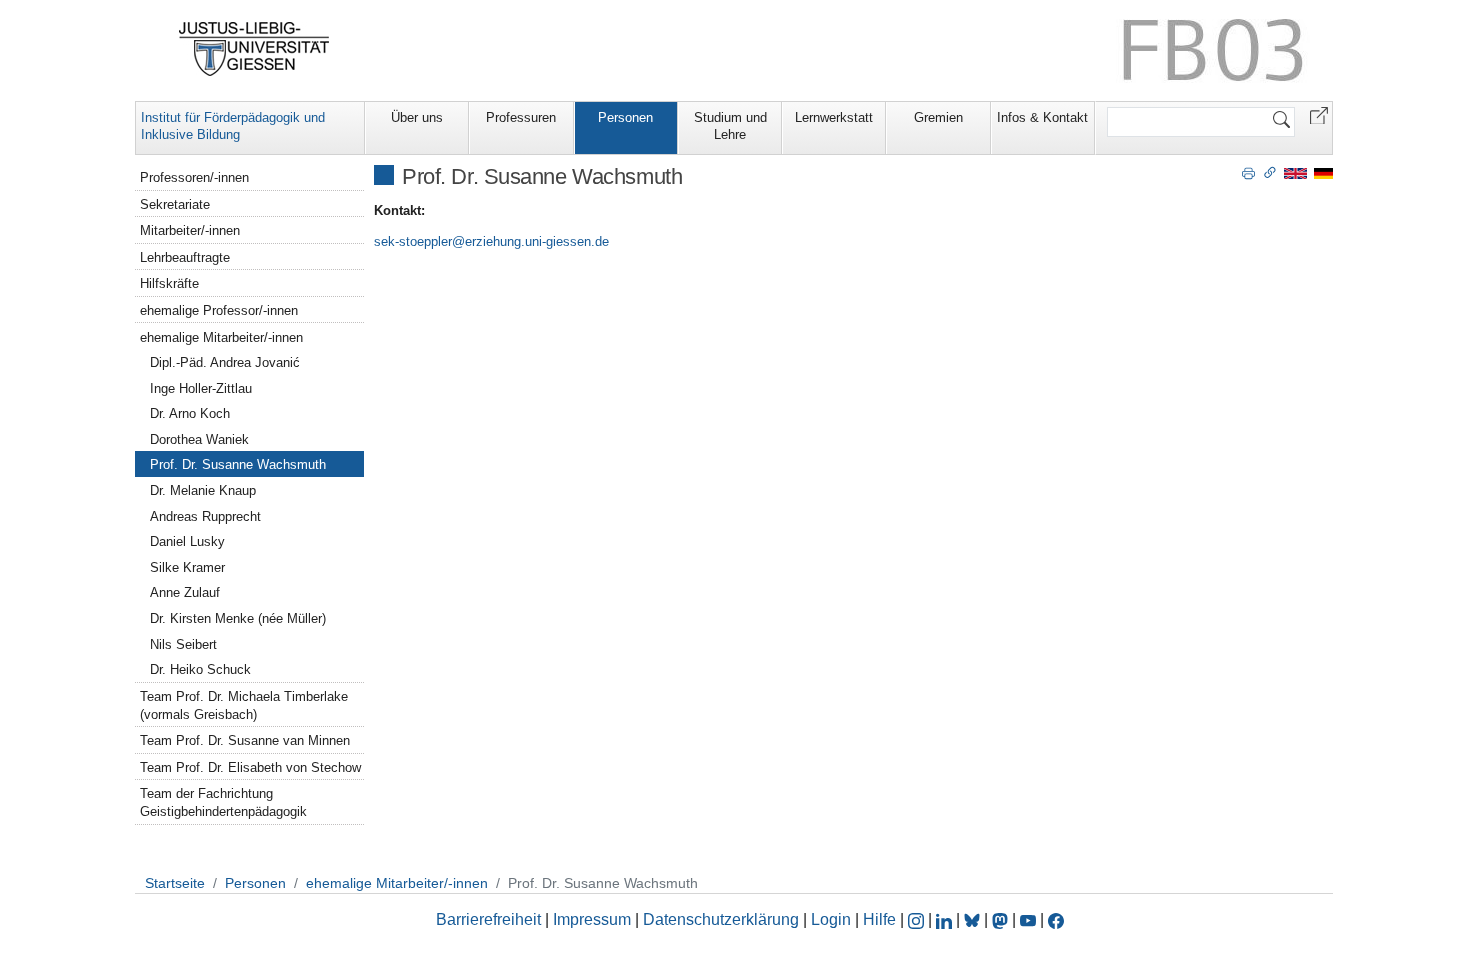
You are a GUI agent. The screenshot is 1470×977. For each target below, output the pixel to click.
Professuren (521, 117)
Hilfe (879, 919)
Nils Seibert (183, 644)
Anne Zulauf (185, 592)
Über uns (417, 117)
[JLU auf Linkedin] (946, 919)
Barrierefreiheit (488, 919)
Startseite (175, 883)
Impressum (592, 919)
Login (833, 919)
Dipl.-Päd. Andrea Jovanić (225, 362)
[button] (1319, 114)
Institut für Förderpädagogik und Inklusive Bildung (233, 126)
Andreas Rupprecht (205, 516)
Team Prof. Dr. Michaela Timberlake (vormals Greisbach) (244, 705)
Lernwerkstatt (834, 117)
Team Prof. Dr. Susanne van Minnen (245, 740)
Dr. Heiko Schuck (200, 669)
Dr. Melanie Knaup (203, 490)
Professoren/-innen (194, 177)
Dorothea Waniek (199, 439)
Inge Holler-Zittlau (201, 388)
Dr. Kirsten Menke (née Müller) (238, 618)
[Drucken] (1248, 172)
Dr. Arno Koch (190, 413)
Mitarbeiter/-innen (190, 230)
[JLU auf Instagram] (918, 919)
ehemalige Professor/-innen (219, 310)
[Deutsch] (1323, 172)
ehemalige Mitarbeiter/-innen (221, 337)
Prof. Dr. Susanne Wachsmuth (238, 464)
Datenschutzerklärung (721, 919)
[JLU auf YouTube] (1028, 919)
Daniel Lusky (187, 541)
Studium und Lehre (730, 126)
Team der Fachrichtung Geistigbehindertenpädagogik (223, 802)
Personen (625, 117)
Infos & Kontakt (1042, 117)
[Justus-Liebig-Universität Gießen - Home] (254, 49)
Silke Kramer (187, 567)
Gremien (938, 117)
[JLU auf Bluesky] (974, 919)
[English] (1295, 172)
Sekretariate (175, 204)
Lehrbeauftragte (185, 257)
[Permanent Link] (1270, 172)
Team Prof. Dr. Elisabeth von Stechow (250, 767)
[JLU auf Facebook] (1056, 919)
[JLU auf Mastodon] (1002, 919)
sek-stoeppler (413, 241)
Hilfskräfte (169, 283)
